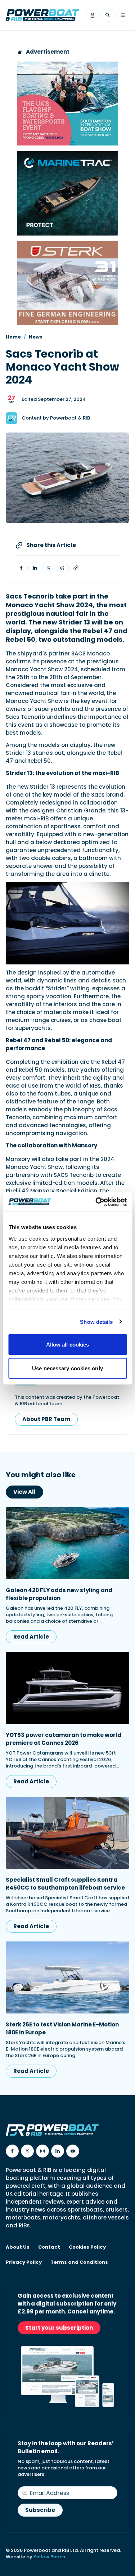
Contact (49, 2247)
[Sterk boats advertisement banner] (68, 283)
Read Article (31, 1637)
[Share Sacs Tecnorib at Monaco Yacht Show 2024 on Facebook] (21, 568)
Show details (96, 1321)
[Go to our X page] (27, 2151)
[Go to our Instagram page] (42, 2151)
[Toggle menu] (123, 15)
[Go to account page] (93, 15)
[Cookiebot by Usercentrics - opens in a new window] (96, 1202)
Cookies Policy (87, 2247)
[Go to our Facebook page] (12, 2151)
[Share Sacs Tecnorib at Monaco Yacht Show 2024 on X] (49, 568)
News (36, 337)
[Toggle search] (108, 15)
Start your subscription (59, 2328)
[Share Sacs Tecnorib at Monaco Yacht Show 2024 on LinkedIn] (35, 568)
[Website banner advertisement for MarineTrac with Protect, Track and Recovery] (68, 193)
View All (24, 1492)
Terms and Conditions (79, 2262)
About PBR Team (46, 1419)
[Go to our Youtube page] (73, 2151)
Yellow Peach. (50, 2557)
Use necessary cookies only (67, 1368)
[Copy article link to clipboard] (76, 568)
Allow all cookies (68, 1345)
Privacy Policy (24, 2262)
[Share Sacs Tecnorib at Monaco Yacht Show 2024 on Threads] (62, 568)
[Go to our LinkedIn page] (58, 2151)
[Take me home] (42, 15)
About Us (18, 2247)
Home (13, 337)
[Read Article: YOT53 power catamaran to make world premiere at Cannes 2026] (67, 1688)
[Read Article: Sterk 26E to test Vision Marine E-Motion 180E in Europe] (67, 1977)
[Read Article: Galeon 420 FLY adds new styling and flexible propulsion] (67, 1543)
